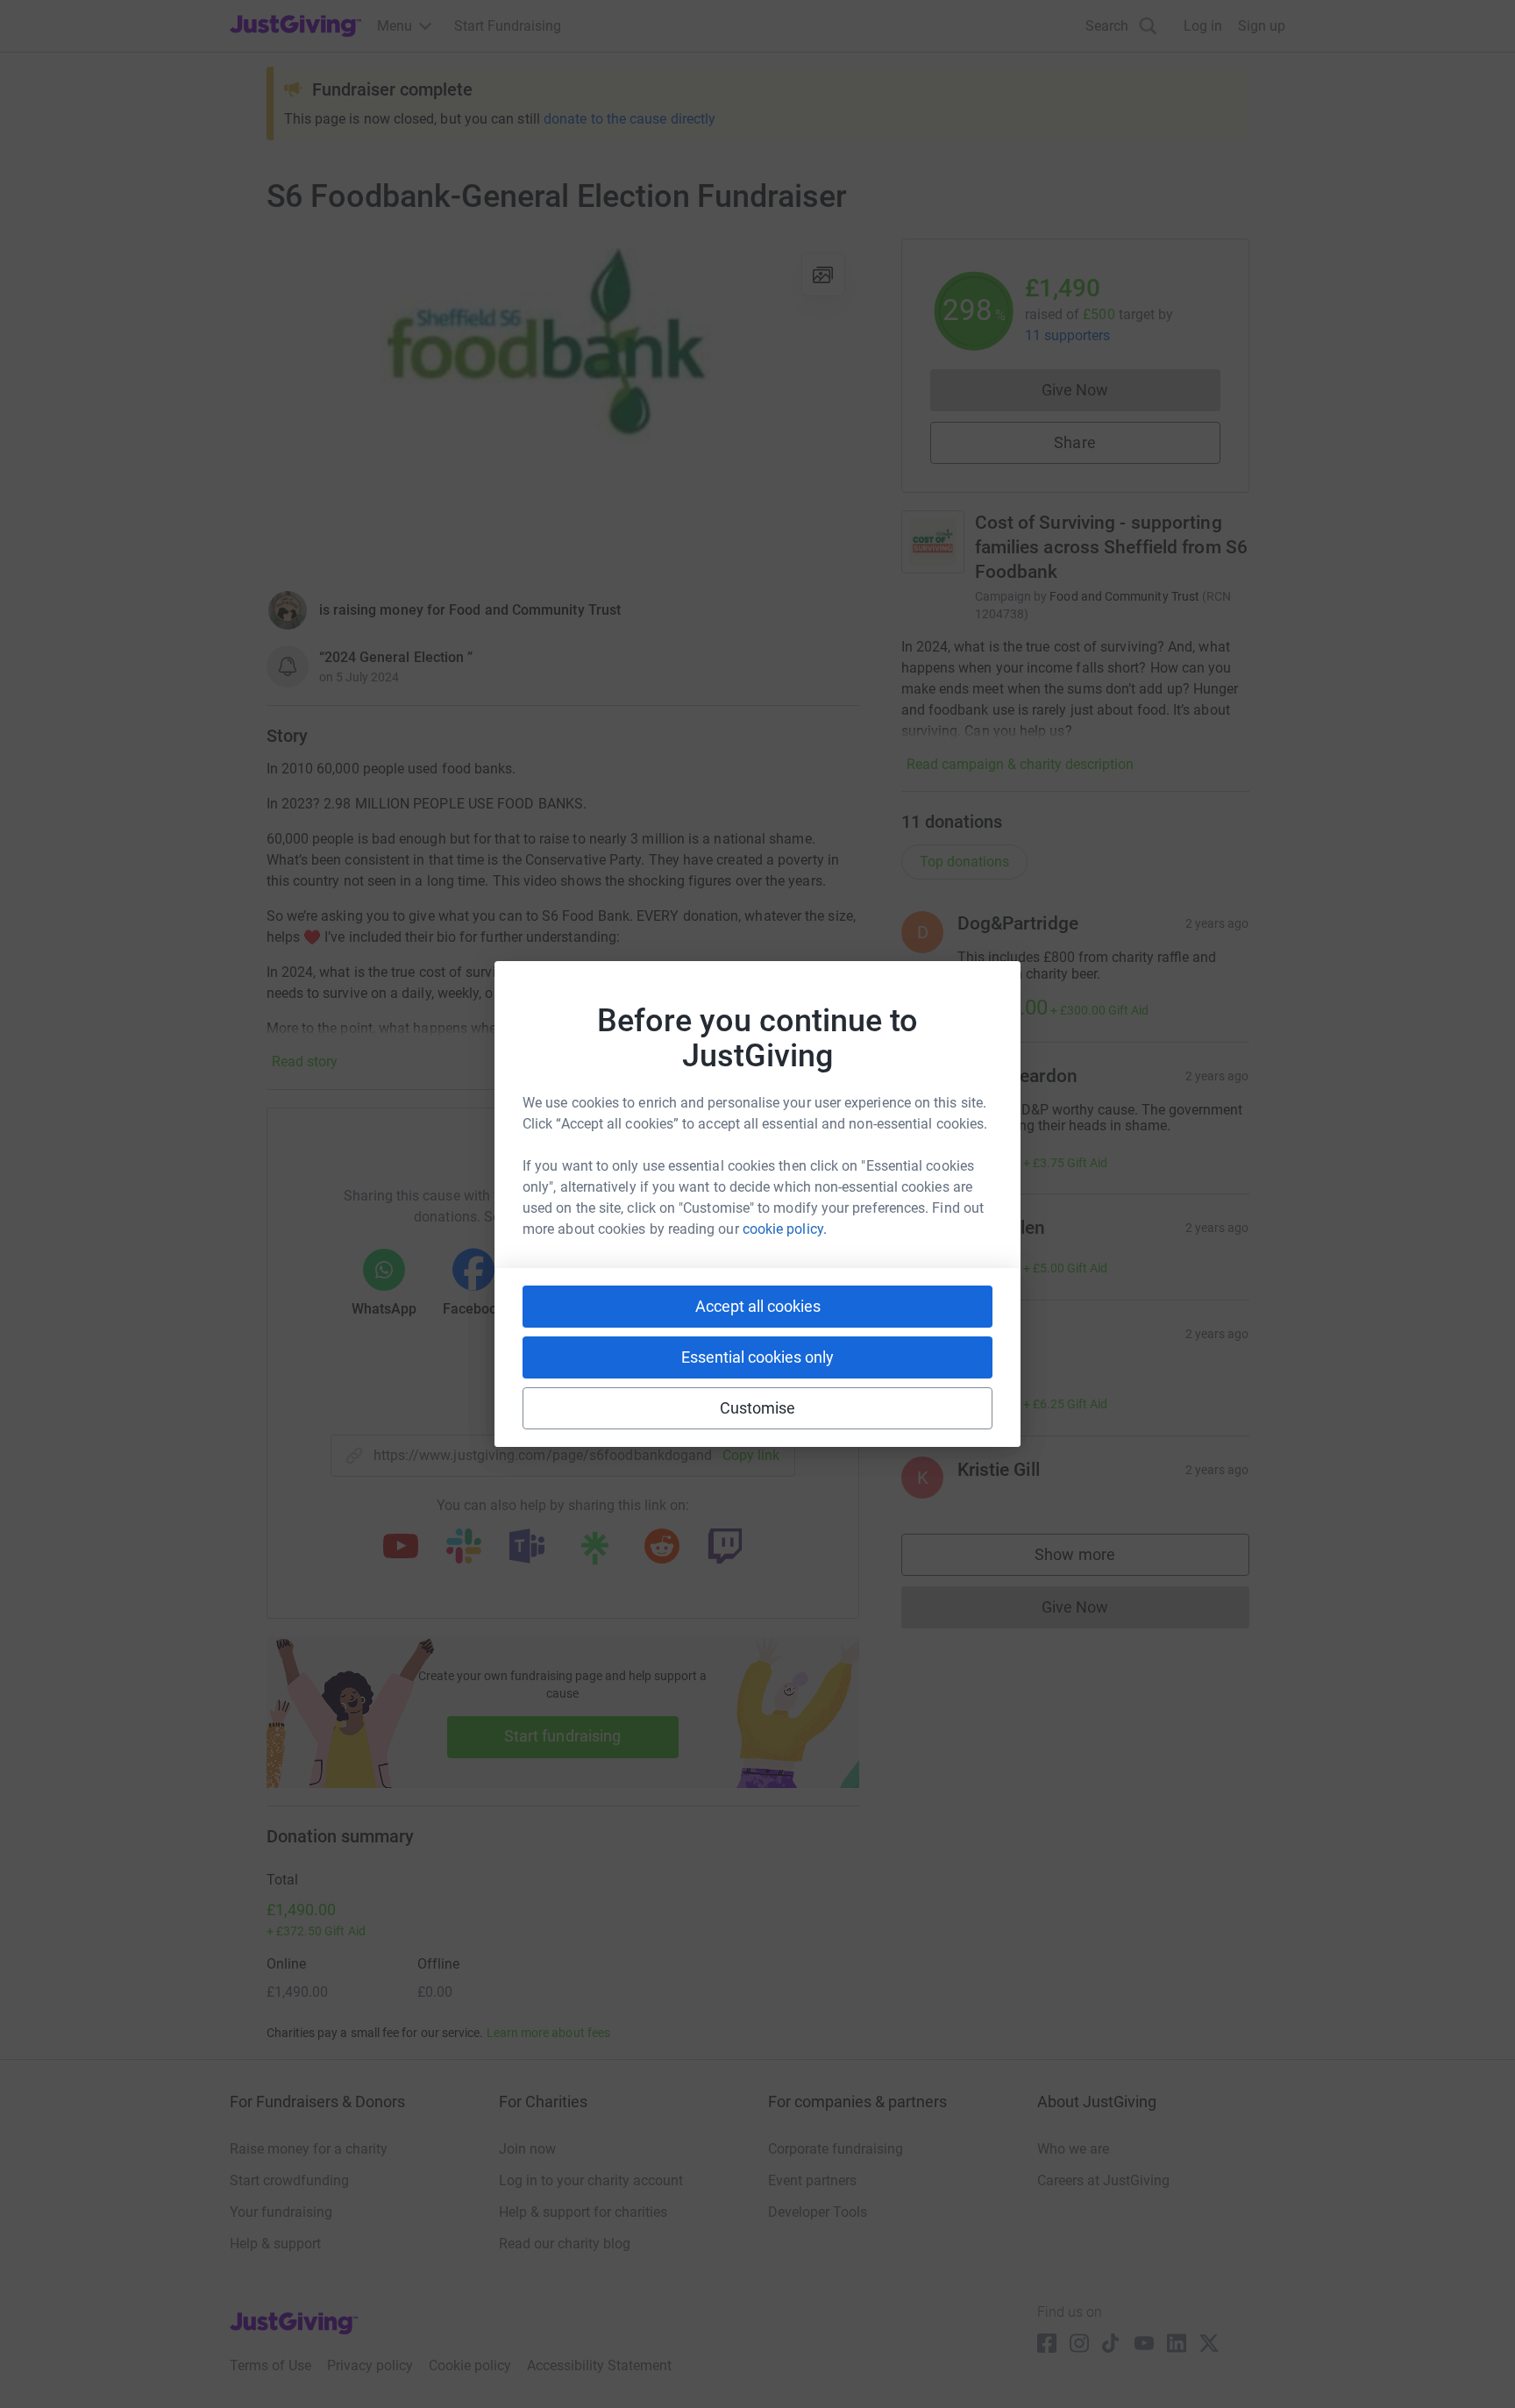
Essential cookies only (757, 1357)
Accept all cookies (758, 1306)
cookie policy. (785, 1229)
